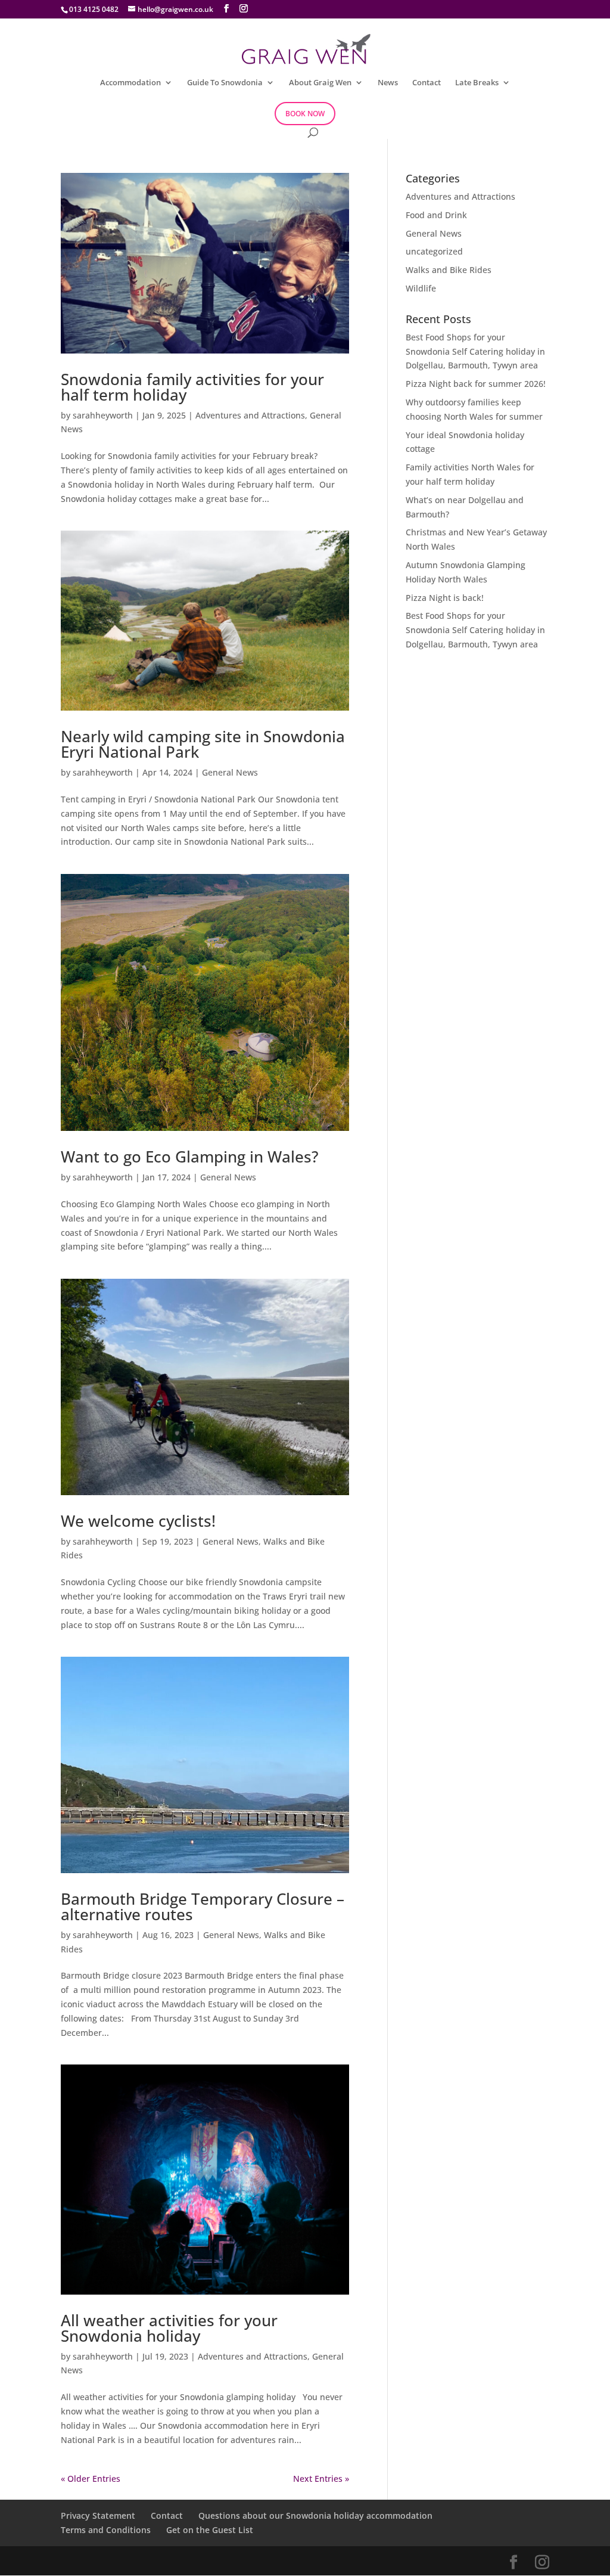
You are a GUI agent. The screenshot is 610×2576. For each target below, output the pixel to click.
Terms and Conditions (106, 2530)
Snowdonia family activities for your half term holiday (192, 387)
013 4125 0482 (94, 9)
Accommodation (130, 83)
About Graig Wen (320, 83)
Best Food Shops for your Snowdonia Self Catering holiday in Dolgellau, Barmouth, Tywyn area (475, 351)
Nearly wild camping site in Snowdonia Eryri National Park (203, 744)
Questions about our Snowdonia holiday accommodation (315, 2515)
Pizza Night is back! (445, 598)
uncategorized (434, 251)
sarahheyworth (103, 415)
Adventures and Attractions (250, 415)
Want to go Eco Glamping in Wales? (190, 1157)
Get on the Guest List (210, 2530)
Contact (427, 83)
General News (230, 772)
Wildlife (421, 288)
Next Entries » (321, 2479)
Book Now (305, 114)
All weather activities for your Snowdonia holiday (169, 2328)
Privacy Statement (98, 2515)
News (388, 83)
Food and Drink (436, 215)
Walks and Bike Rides (449, 270)
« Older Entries (91, 2479)
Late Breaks (477, 83)
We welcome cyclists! (138, 1521)
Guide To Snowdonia (225, 83)
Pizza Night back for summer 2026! (476, 384)
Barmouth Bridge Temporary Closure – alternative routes (203, 1907)
